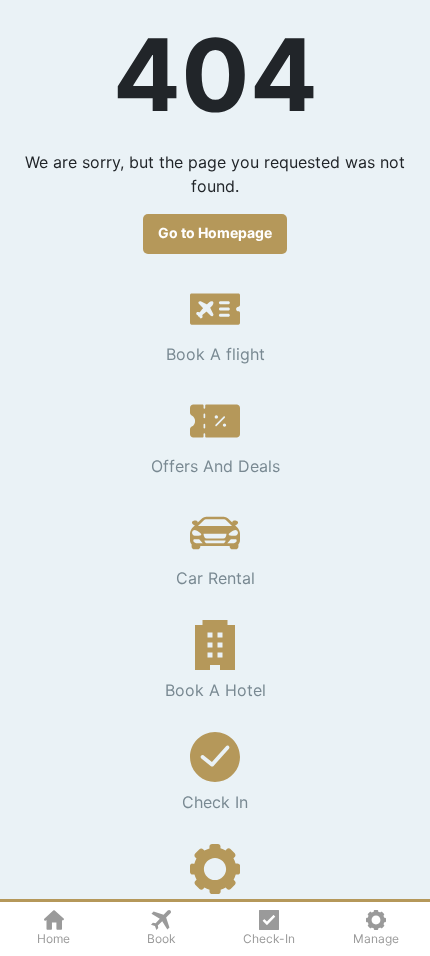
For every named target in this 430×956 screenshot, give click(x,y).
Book (161, 938)
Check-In (269, 938)
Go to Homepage (215, 232)
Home (53, 938)
